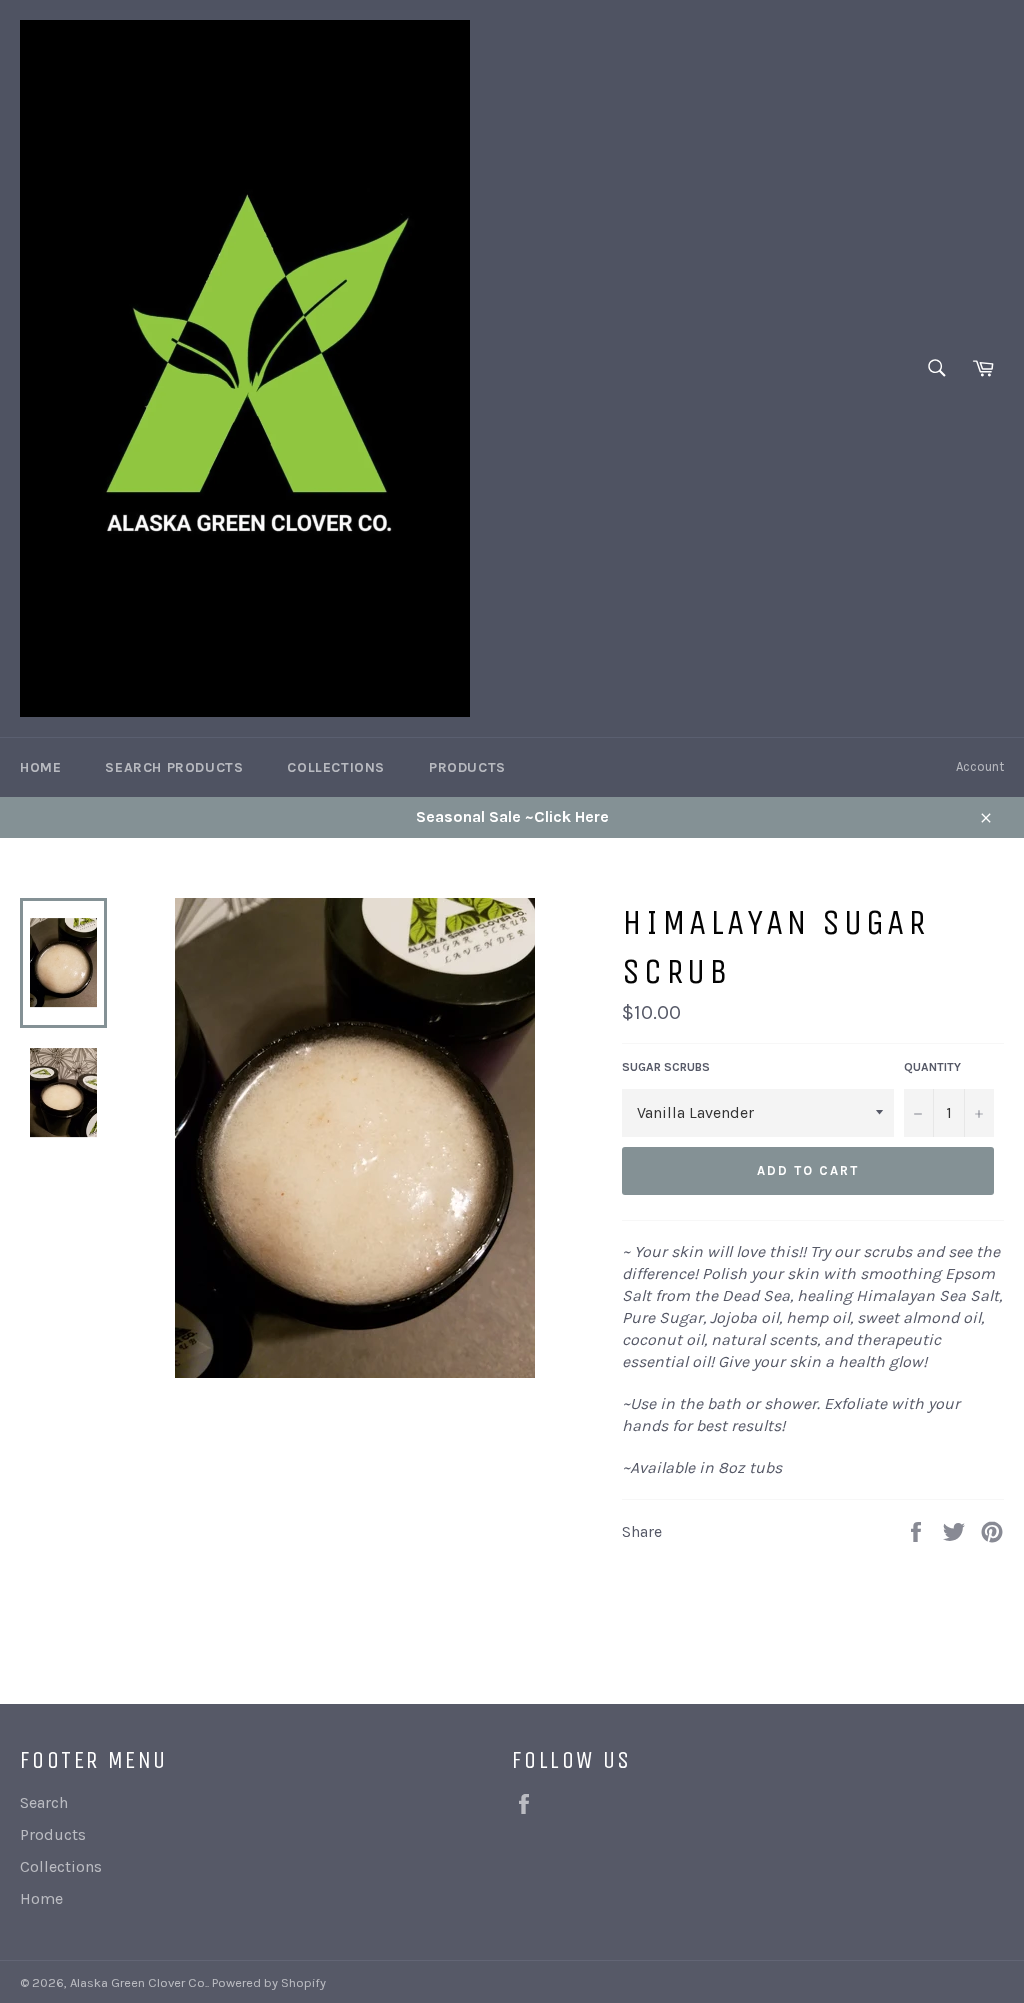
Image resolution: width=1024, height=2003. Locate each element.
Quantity (932, 1067)
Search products (174, 767)
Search (44, 1802)
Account (980, 766)
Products (467, 767)
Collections (336, 767)
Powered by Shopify (269, 1982)
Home (40, 767)
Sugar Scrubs (666, 1067)
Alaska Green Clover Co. (138, 1982)
